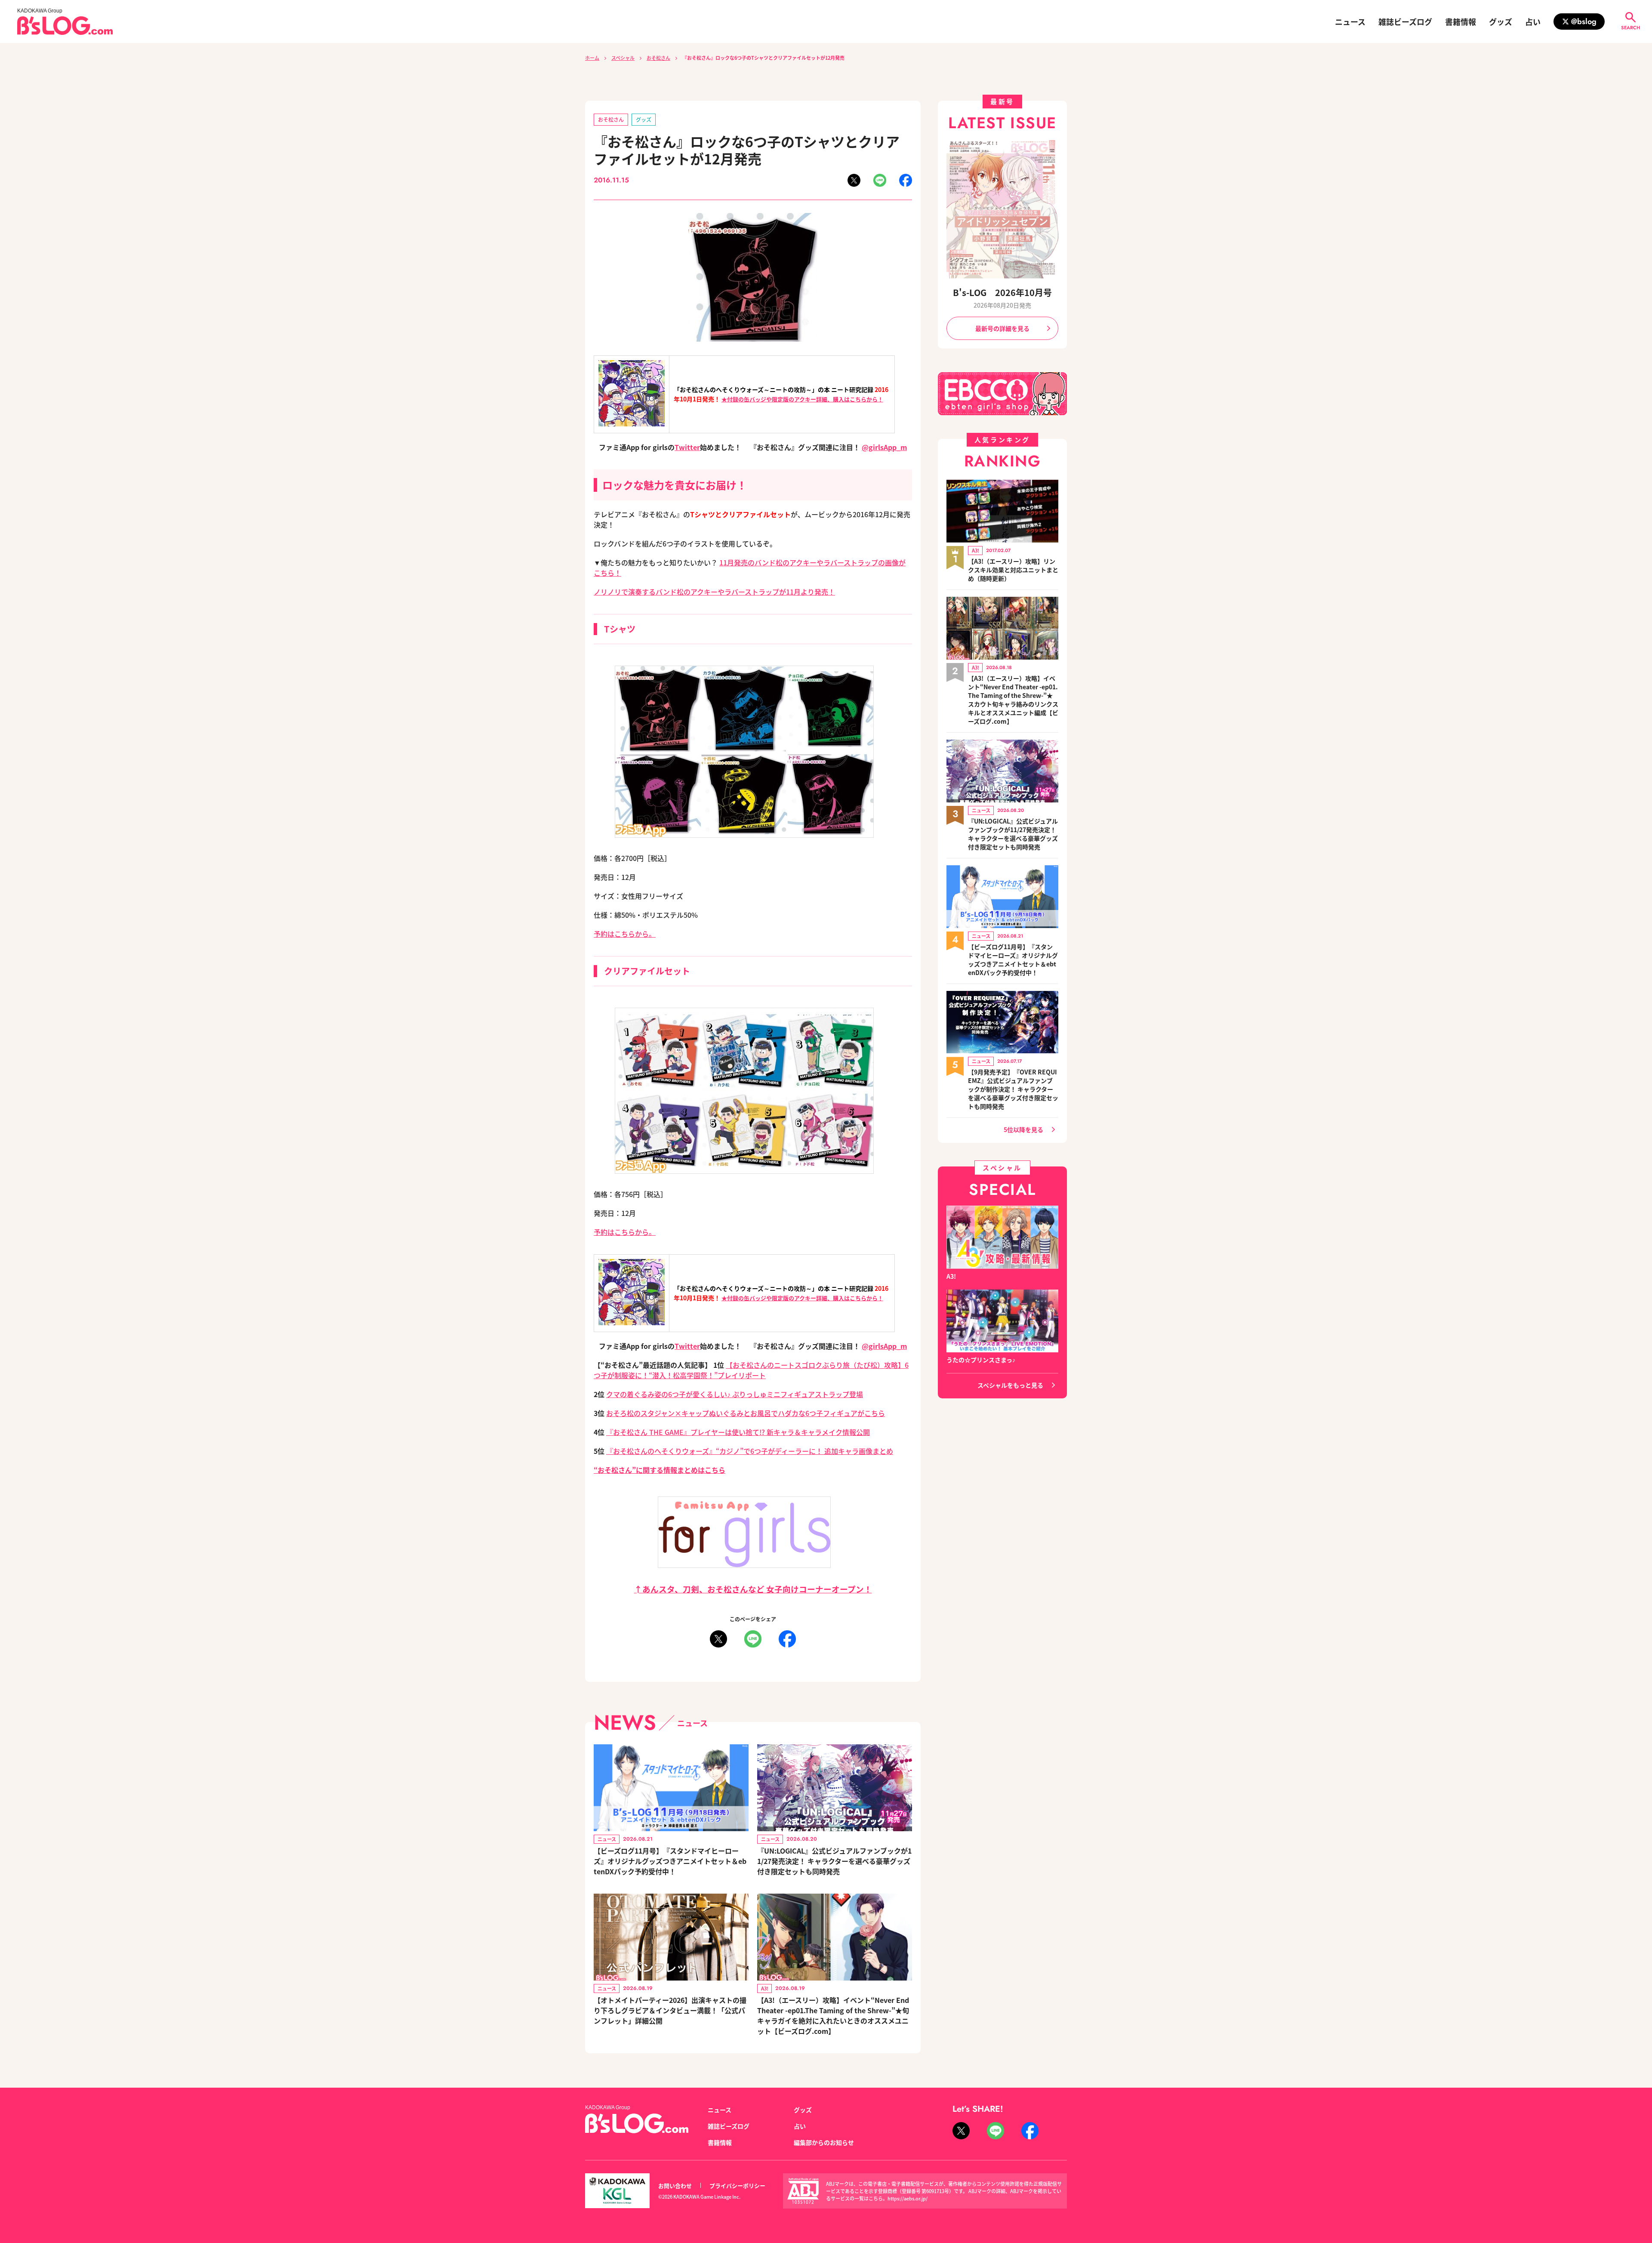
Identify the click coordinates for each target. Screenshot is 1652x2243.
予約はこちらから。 (625, 934)
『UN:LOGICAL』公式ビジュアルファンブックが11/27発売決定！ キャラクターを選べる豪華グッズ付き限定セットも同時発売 (834, 1861)
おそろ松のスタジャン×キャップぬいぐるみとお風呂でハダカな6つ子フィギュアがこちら (746, 1413)
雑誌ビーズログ (1405, 22)
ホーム (592, 58)
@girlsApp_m (884, 447)
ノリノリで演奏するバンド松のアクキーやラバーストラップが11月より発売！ (714, 592)
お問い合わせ (675, 2186)
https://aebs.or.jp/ (908, 2198)
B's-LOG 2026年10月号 (1002, 292)
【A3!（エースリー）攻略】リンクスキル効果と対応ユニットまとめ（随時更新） (1013, 570)
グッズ (1501, 22)
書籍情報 (1461, 22)
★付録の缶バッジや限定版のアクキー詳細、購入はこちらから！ (802, 399)
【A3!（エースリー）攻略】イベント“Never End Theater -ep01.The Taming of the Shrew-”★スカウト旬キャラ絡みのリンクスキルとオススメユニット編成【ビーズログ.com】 (1013, 700)
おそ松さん (658, 58)
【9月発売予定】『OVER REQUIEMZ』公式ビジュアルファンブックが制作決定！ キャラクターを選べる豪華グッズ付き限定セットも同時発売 (1013, 1089)
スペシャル (623, 58)
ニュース (1350, 22)
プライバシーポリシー (737, 2186)
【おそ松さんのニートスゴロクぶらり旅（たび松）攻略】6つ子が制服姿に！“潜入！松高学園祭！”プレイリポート (751, 1370)
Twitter (687, 447)
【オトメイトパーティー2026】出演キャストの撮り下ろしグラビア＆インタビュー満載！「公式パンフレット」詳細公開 (670, 2010)
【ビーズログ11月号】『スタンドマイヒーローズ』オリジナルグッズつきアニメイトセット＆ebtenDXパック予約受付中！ (670, 1861)
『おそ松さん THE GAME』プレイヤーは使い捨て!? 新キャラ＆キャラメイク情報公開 (738, 1432)
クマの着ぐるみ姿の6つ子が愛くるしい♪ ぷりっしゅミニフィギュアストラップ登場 (735, 1394)
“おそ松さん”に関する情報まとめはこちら (660, 1470)
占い (1533, 22)
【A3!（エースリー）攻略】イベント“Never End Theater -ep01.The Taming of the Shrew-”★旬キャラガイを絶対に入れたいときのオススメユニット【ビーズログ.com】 (833, 2015)
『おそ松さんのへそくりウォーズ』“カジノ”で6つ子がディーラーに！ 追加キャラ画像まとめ (750, 1451)
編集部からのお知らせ (824, 2142)
